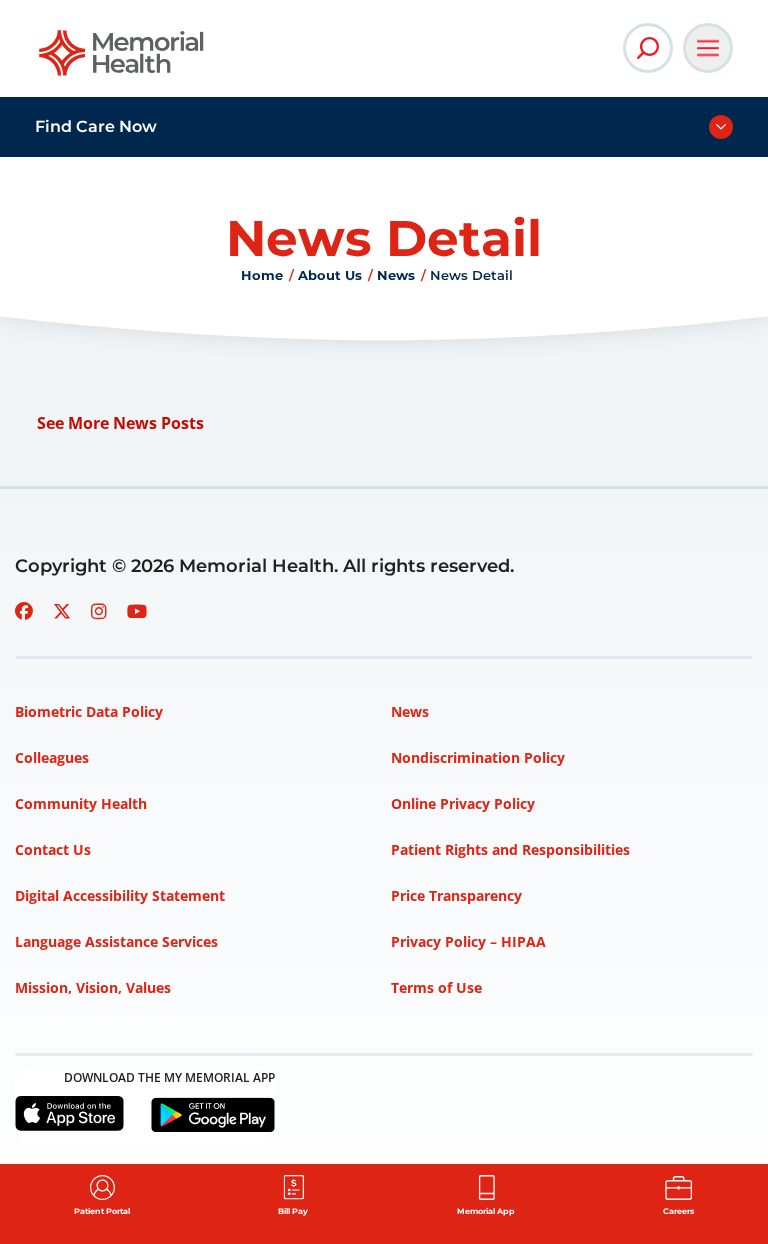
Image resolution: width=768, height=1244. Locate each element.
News (396, 275)
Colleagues (52, 757)
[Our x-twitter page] (62, 611)
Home (262, 275)
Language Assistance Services (116, 941)
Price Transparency (456, 895)
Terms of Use (436, 987)
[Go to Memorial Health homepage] (122, 59)
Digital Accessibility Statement (120, 895)
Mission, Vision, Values (93, 987)
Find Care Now (96, 126)
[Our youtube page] (137, 611)
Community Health (81, 803)
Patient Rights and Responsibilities (510, 849)
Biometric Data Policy (89, 711)
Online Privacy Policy (463, 803)
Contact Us (53, 849)
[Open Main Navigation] (708, 48)
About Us (330, 275)
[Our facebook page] (24, 611)
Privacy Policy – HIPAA (468, 941)
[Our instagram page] (99, 611)
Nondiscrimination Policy (478, 757)
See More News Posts (120, 423)
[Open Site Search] (648, 48)
